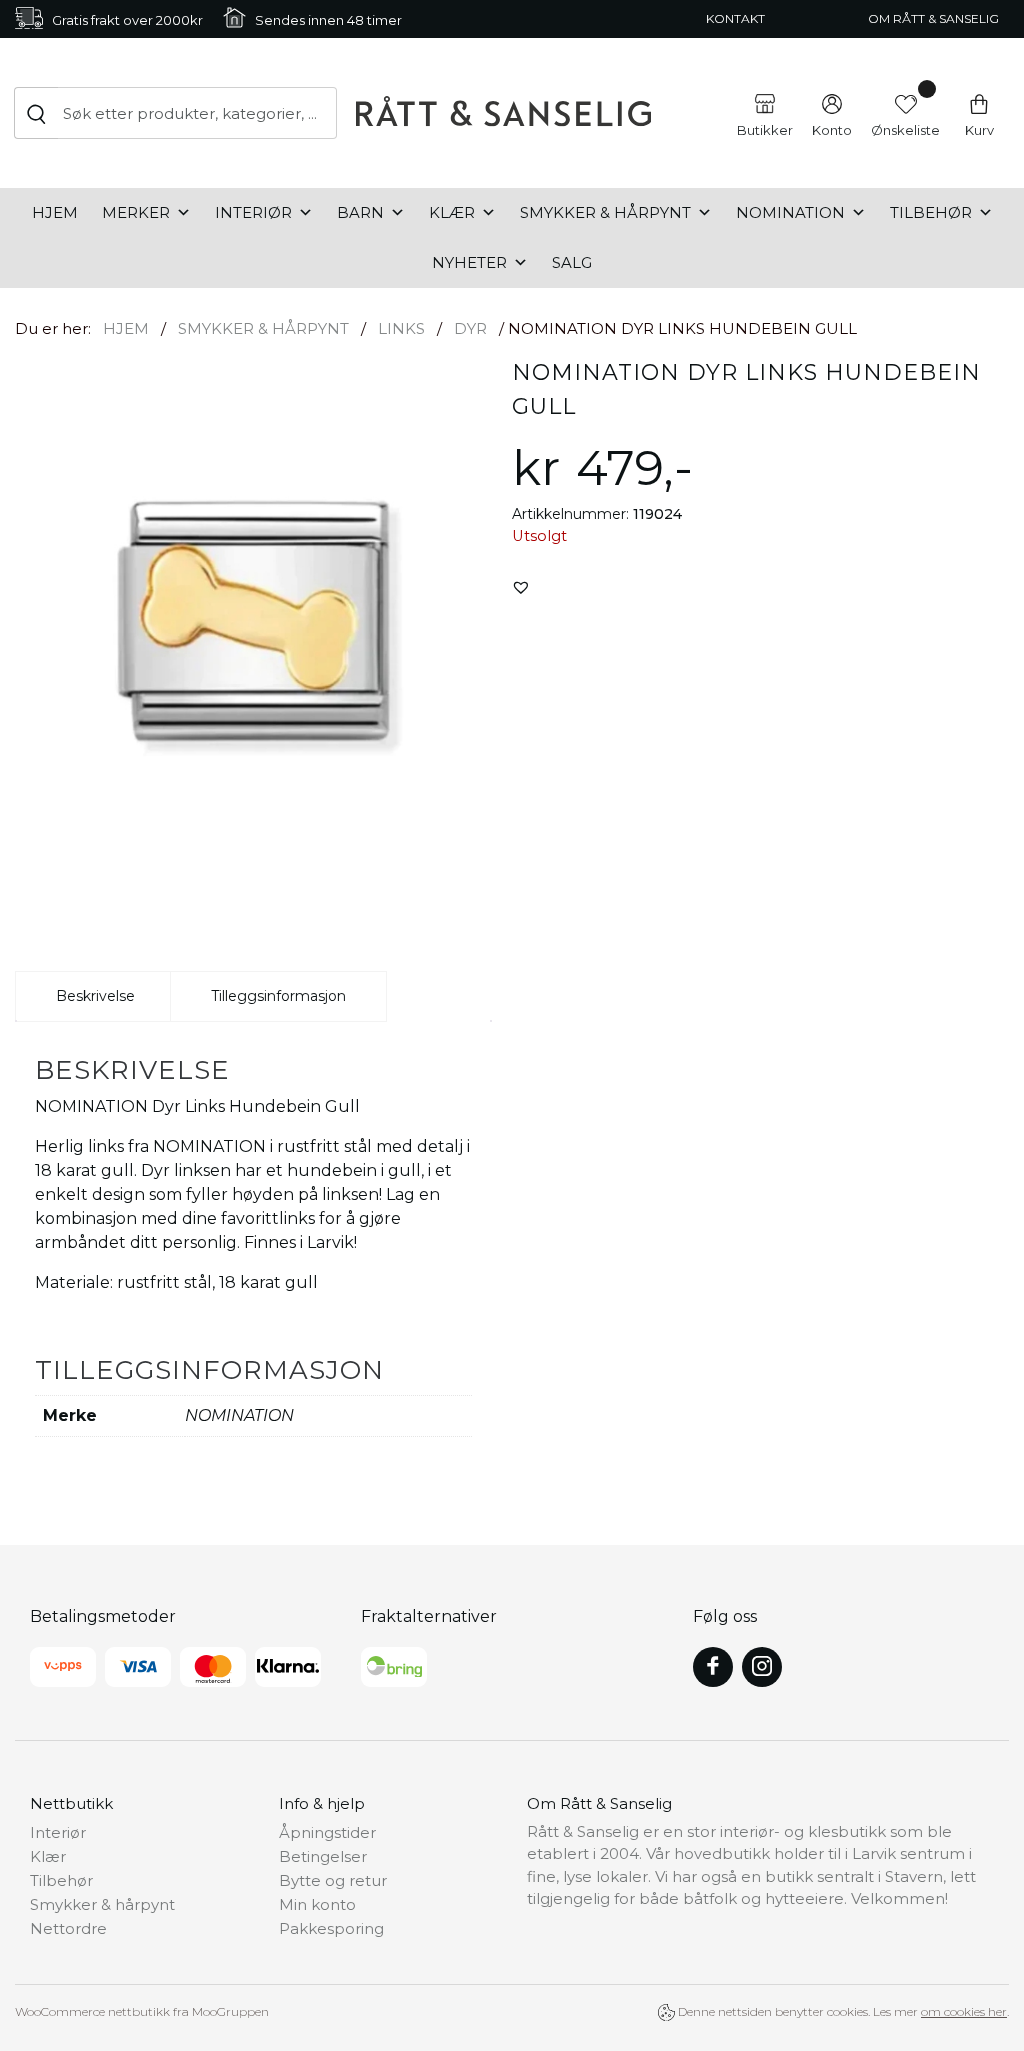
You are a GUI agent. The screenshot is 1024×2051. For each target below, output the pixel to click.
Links (401, 328)
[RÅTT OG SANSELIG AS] (503, 112)
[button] (521, 587)
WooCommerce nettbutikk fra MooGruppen (142, 2011)
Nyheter (469, 262)
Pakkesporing (331, 1928)
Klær (452, 212)
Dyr (470, 328)
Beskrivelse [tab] (95, 996)
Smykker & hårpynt (605, 212)
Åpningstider (327, 1832)
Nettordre (68, 1928)
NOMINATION (790, 212)
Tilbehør (931, 212)
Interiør (253, 212)
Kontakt (735, 18)
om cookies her (964, 2011)
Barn (360, 212)
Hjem (55, 212)
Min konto (317, 1904)
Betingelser (323, 1856)
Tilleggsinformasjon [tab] (278, 996)
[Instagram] (762, 1667)
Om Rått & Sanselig (933, 18)
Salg (572, 262)
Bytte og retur (333, 1880)
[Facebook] (713, 1667)
